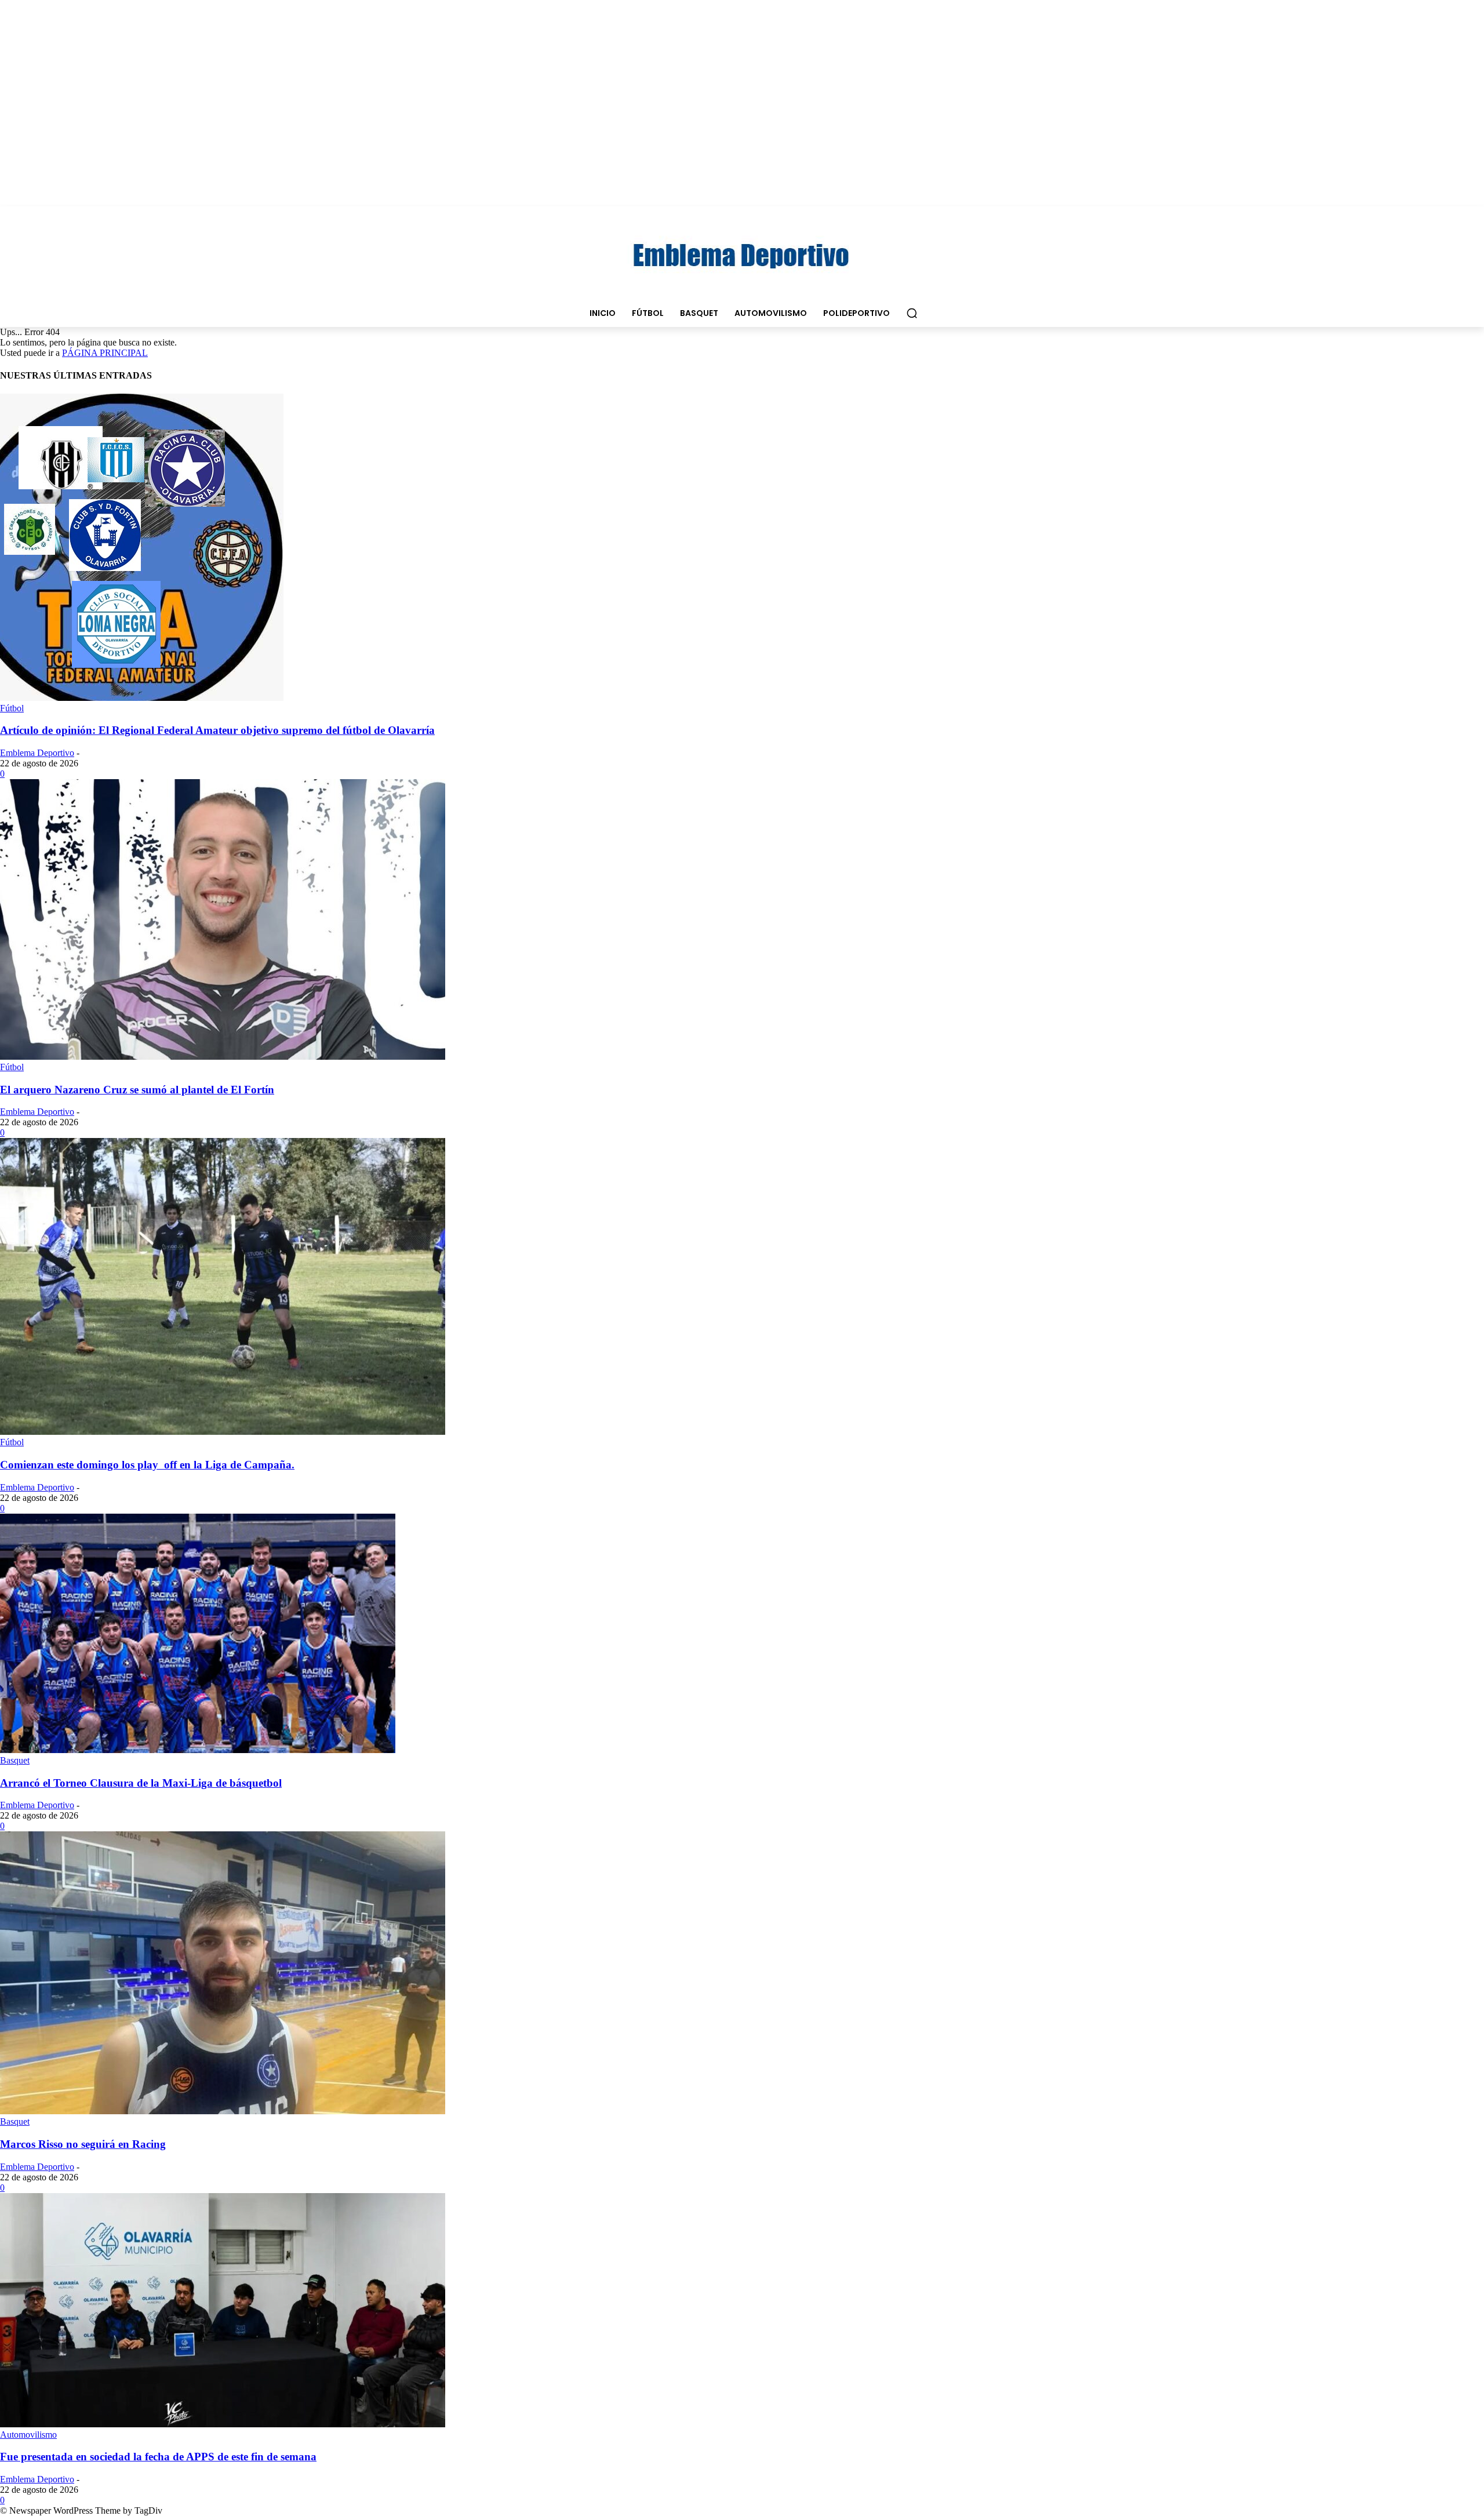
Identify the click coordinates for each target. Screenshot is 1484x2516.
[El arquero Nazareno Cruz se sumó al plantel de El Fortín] (223, 1057)
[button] (912, 313)
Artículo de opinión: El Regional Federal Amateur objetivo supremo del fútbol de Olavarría (217, 730)
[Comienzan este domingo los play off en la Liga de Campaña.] (223, 1432)
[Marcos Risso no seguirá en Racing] (223, 2111)
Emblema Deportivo (37, 753)
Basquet (15, 1760)
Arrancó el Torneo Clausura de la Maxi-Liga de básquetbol (141, 1783)
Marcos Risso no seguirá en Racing (83, 2144)
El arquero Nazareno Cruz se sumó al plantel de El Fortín (137, 1090)
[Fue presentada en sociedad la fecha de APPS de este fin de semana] (223, 2424)
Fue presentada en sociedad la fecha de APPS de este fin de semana (158, 2457)
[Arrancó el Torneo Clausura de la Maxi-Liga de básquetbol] (198, 1750)
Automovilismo (28, 2435)
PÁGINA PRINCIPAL (105, 353)
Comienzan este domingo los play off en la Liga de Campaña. (147, 1465)
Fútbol (12, 708)
